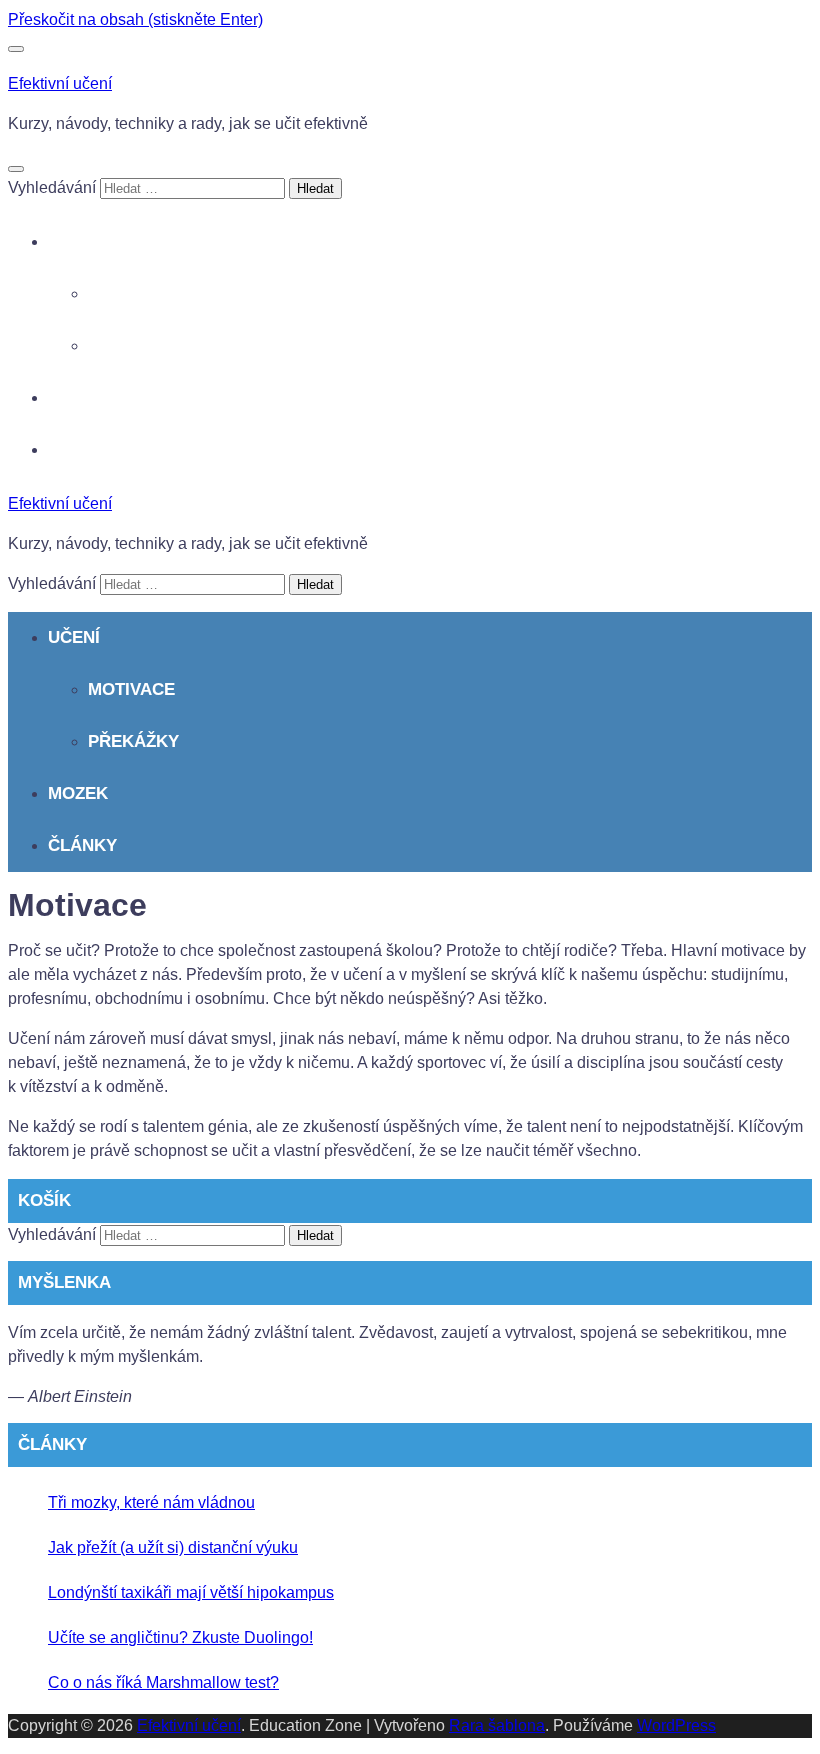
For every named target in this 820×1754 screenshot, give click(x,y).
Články (82, 449)
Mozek (78, 397)
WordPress (676, 1725)
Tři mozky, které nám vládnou (151, 1502)
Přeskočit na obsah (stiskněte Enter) (135, 19)
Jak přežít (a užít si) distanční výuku (173, 1547)
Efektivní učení (60, 83)
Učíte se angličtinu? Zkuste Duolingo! (180, 1637)
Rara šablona (497, 1725)
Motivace (131, 293)
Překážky (133, 345)
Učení (74, 241)
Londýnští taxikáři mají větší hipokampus (191, 1592)
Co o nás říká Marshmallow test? (163, 1682)
